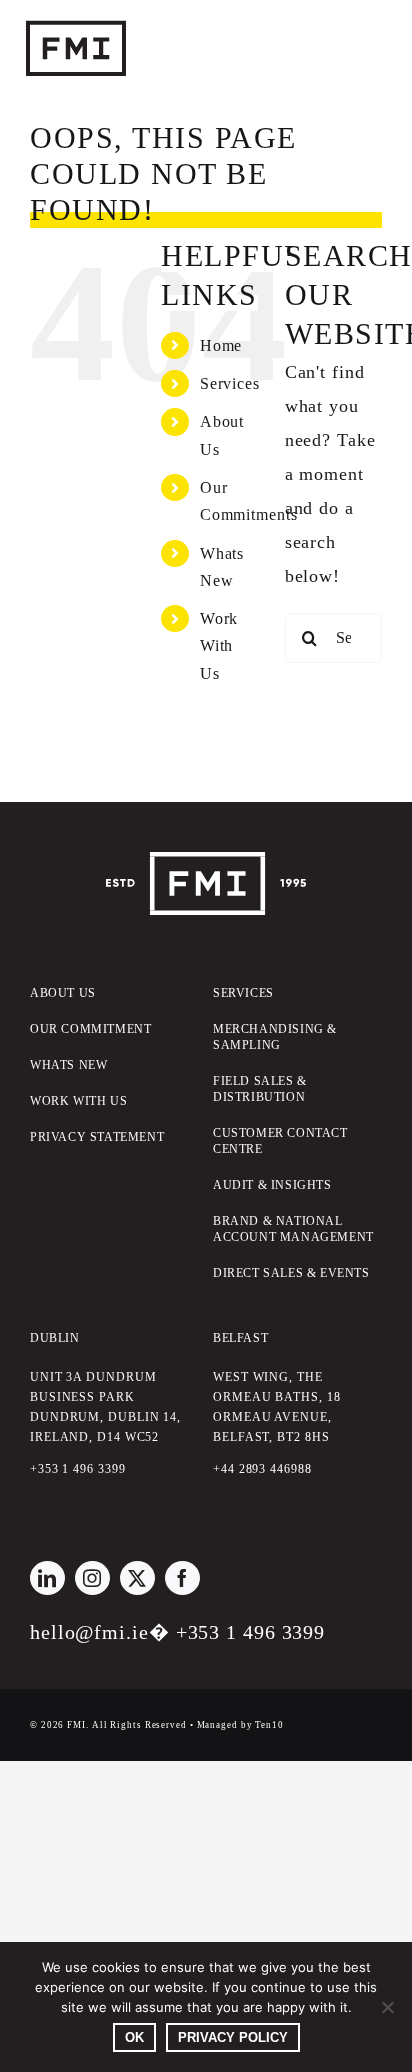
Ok (134, 2037)
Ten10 (269, 1725)
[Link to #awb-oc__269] (336, 50)
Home (221, 345)
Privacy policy (233, 2037)
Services (230, 383)
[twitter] (137, 1578)
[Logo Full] (206, 861)
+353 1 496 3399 (251, 1632)
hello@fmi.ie (89, 1632)
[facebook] (182, 1578)
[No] (387, 2007)
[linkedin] (47, 1578)
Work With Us (219, 645)
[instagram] (92, 1578)
